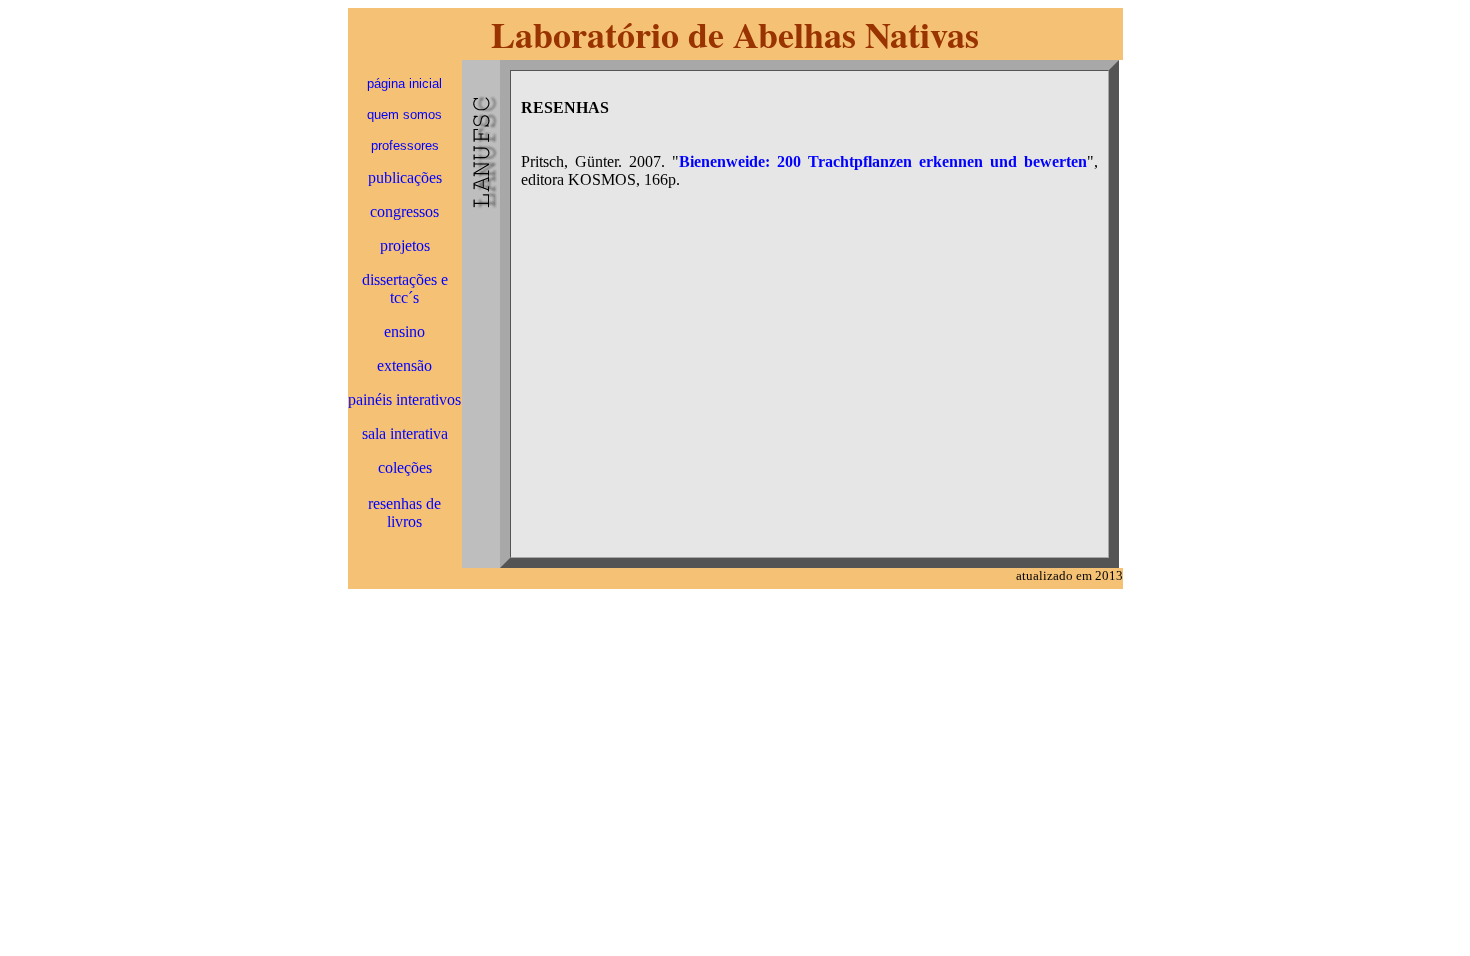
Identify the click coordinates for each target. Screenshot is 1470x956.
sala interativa (405, 433)
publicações (405, 177)
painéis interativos (404, 399)
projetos (405, 245)
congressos (404, 211)
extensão (404, 365)
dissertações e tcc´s (405, 288)
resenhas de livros (404, 512)
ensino (404, 331)
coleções (405, 467)
